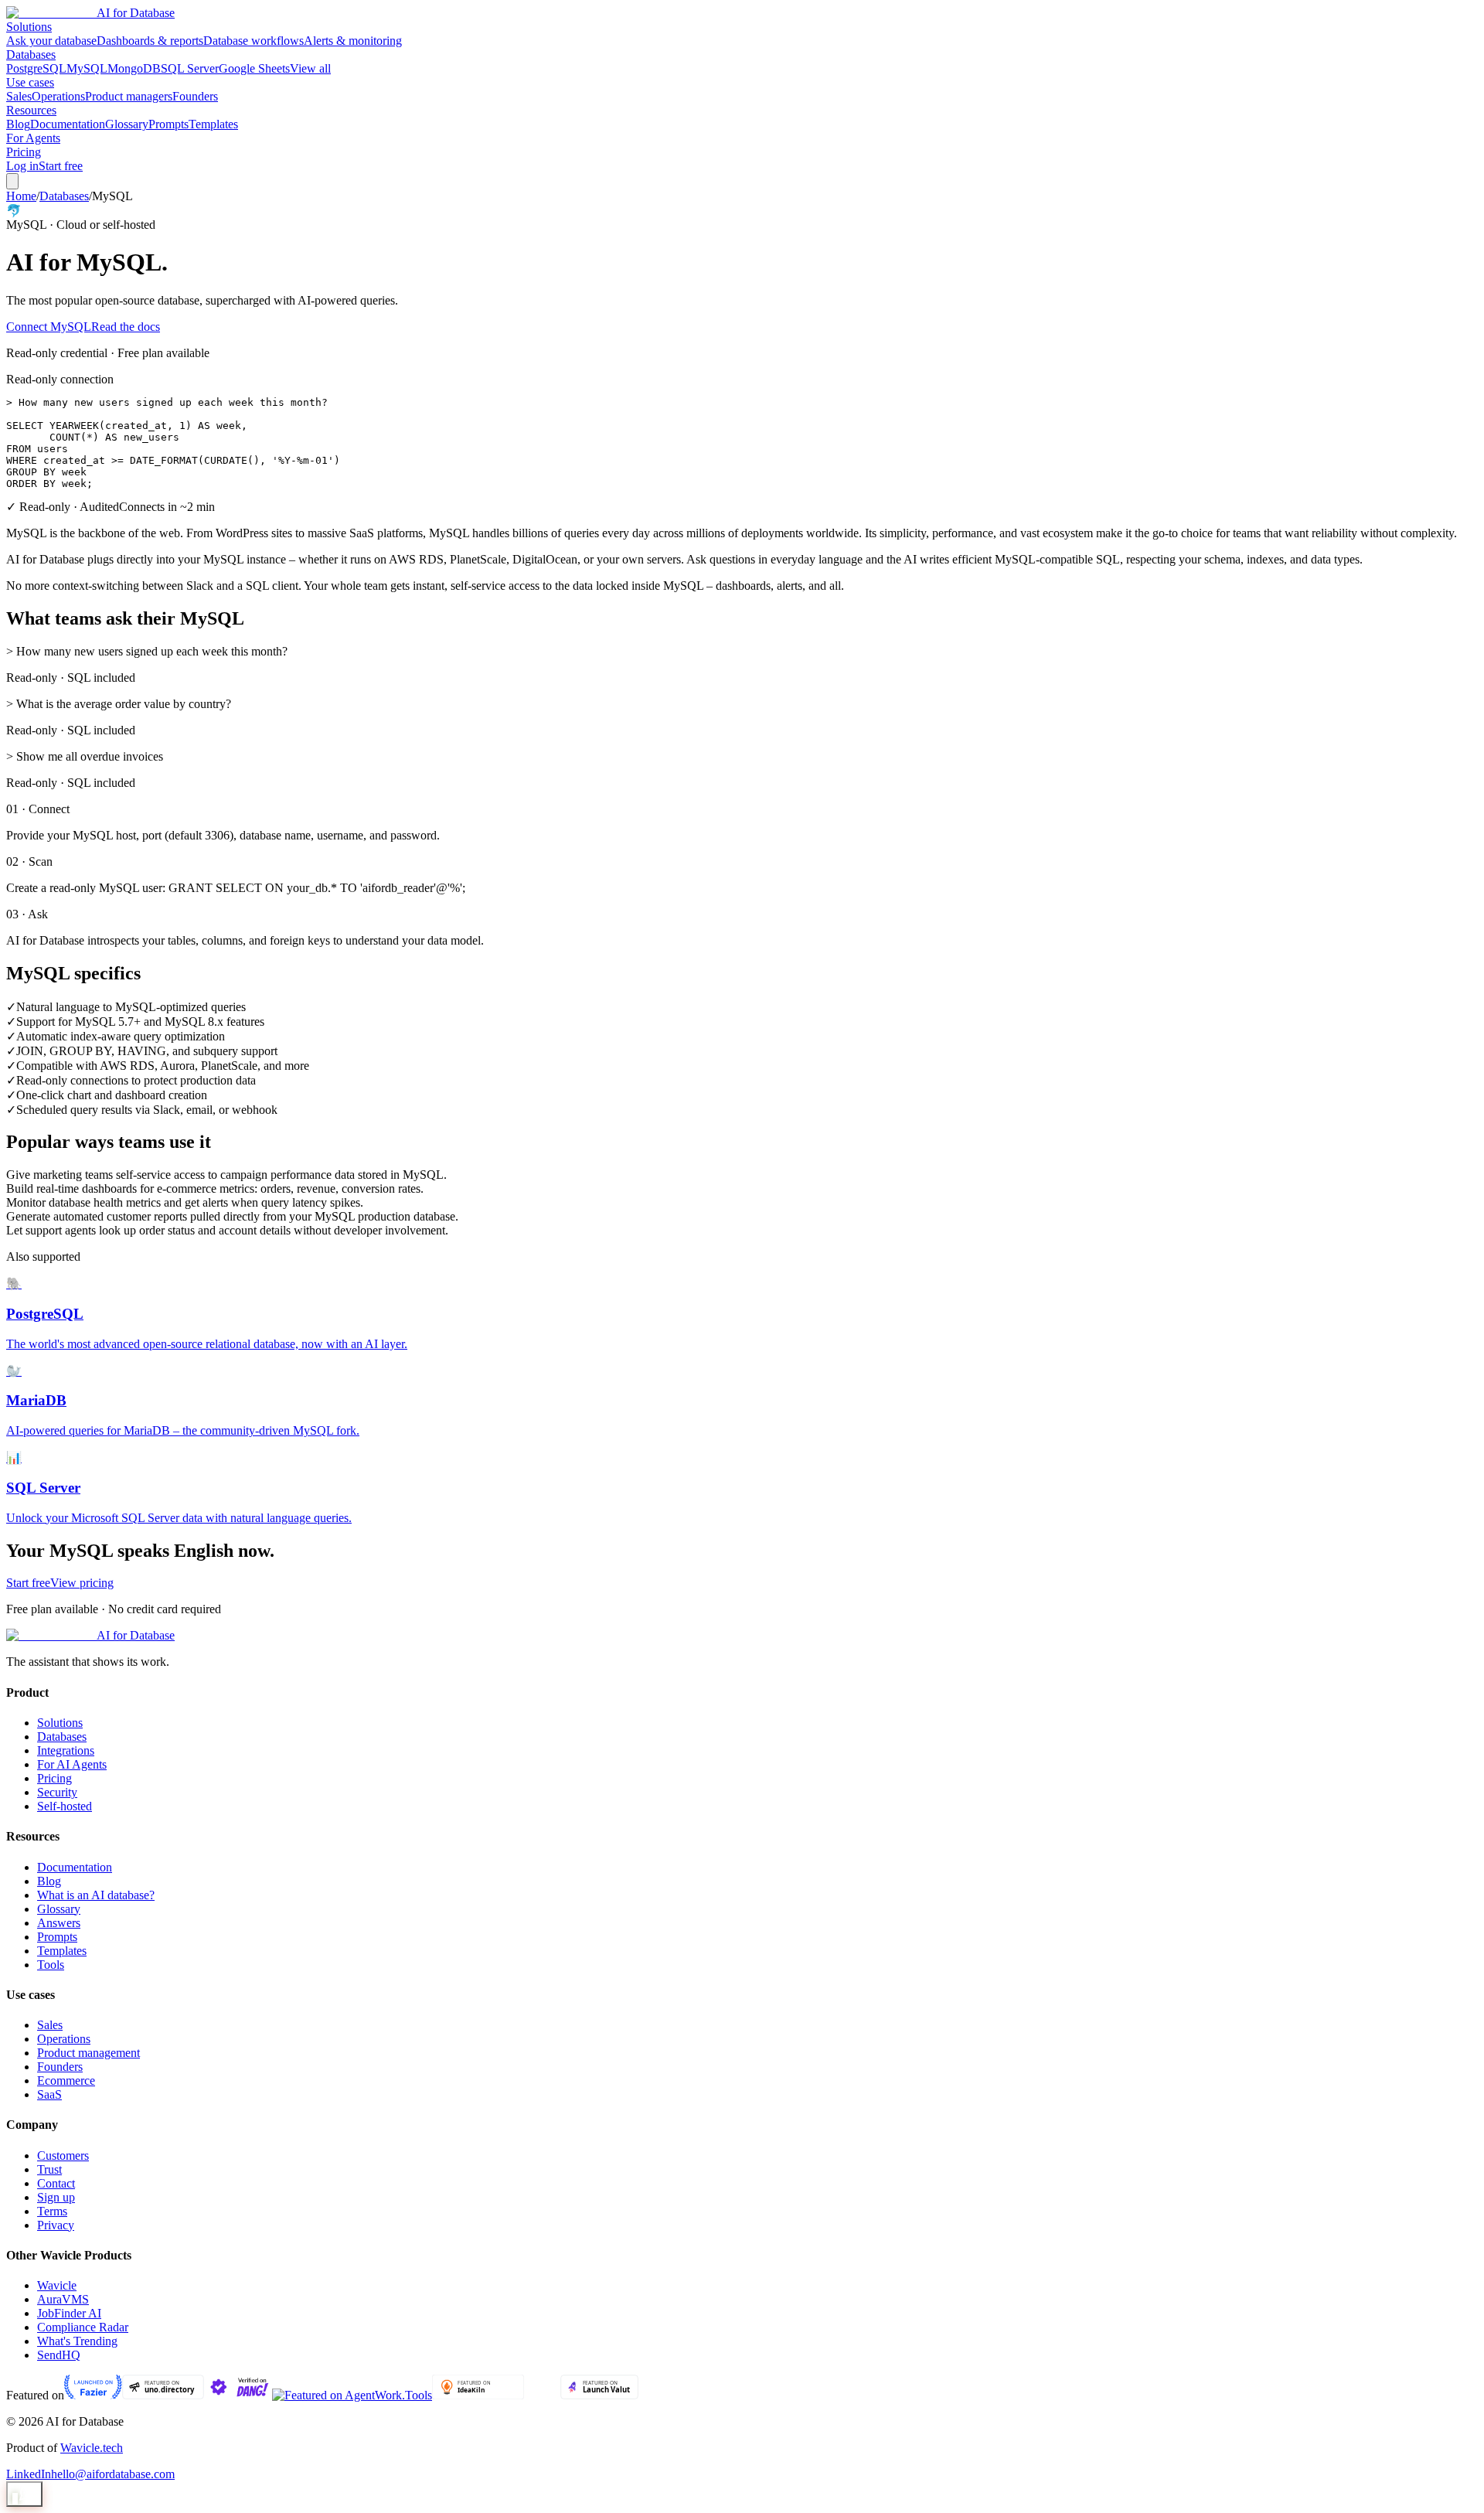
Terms (52, 2211)
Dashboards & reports (150, 41)
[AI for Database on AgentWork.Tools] (352, 2395)
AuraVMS (63, 2299)
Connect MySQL (49, 327)
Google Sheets (254, 68)
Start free (61, 166)
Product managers (129, 96)
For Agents (33, 138)
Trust (49, 2169)
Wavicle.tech (92, 2448)
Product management (88, 2053)
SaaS (49, 2094)
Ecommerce (66, 2081)
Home (21, 196)
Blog (18, 124)
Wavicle (57, 2285)
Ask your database (51, 41)
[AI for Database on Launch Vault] (599, 2395)
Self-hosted (65, 1806)
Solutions (29, 27)
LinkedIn (29, 2474)
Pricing (24, 152)
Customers (63, 2155)
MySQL (87, 68)
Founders (195, 96)
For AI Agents (72, 1764)
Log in (22, 166)
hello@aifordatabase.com (113, 2474)
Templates (213, 124)
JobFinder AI (69, 2313)
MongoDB (134, 68)
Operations (58, 96)
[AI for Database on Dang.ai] (238, 2395)
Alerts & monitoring (353, 41)
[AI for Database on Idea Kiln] (478, 2395)
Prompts (168, 124)
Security (57, 1792)
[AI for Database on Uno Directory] (163, 2395)
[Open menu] (12, 181)
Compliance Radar (83, 2327)
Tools (51, 1965)
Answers (59, 1923)
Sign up (56, 2197)
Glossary (127, 124)
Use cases (30, 82)
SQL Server (190, 68)
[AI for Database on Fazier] (93, 2395)
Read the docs (126, 327)
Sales (19, 96)
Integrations (66, 1750)
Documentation (68, 124)
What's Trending (77, 2341)
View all (310, 68)
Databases (31, 54)
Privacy (56, 2225)
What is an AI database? (96, 1895)
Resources (31, 110)
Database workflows (254, 41)
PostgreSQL (36, 68)
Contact (56, 2183)
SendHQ (59, 2355)
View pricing (82, 1583)
